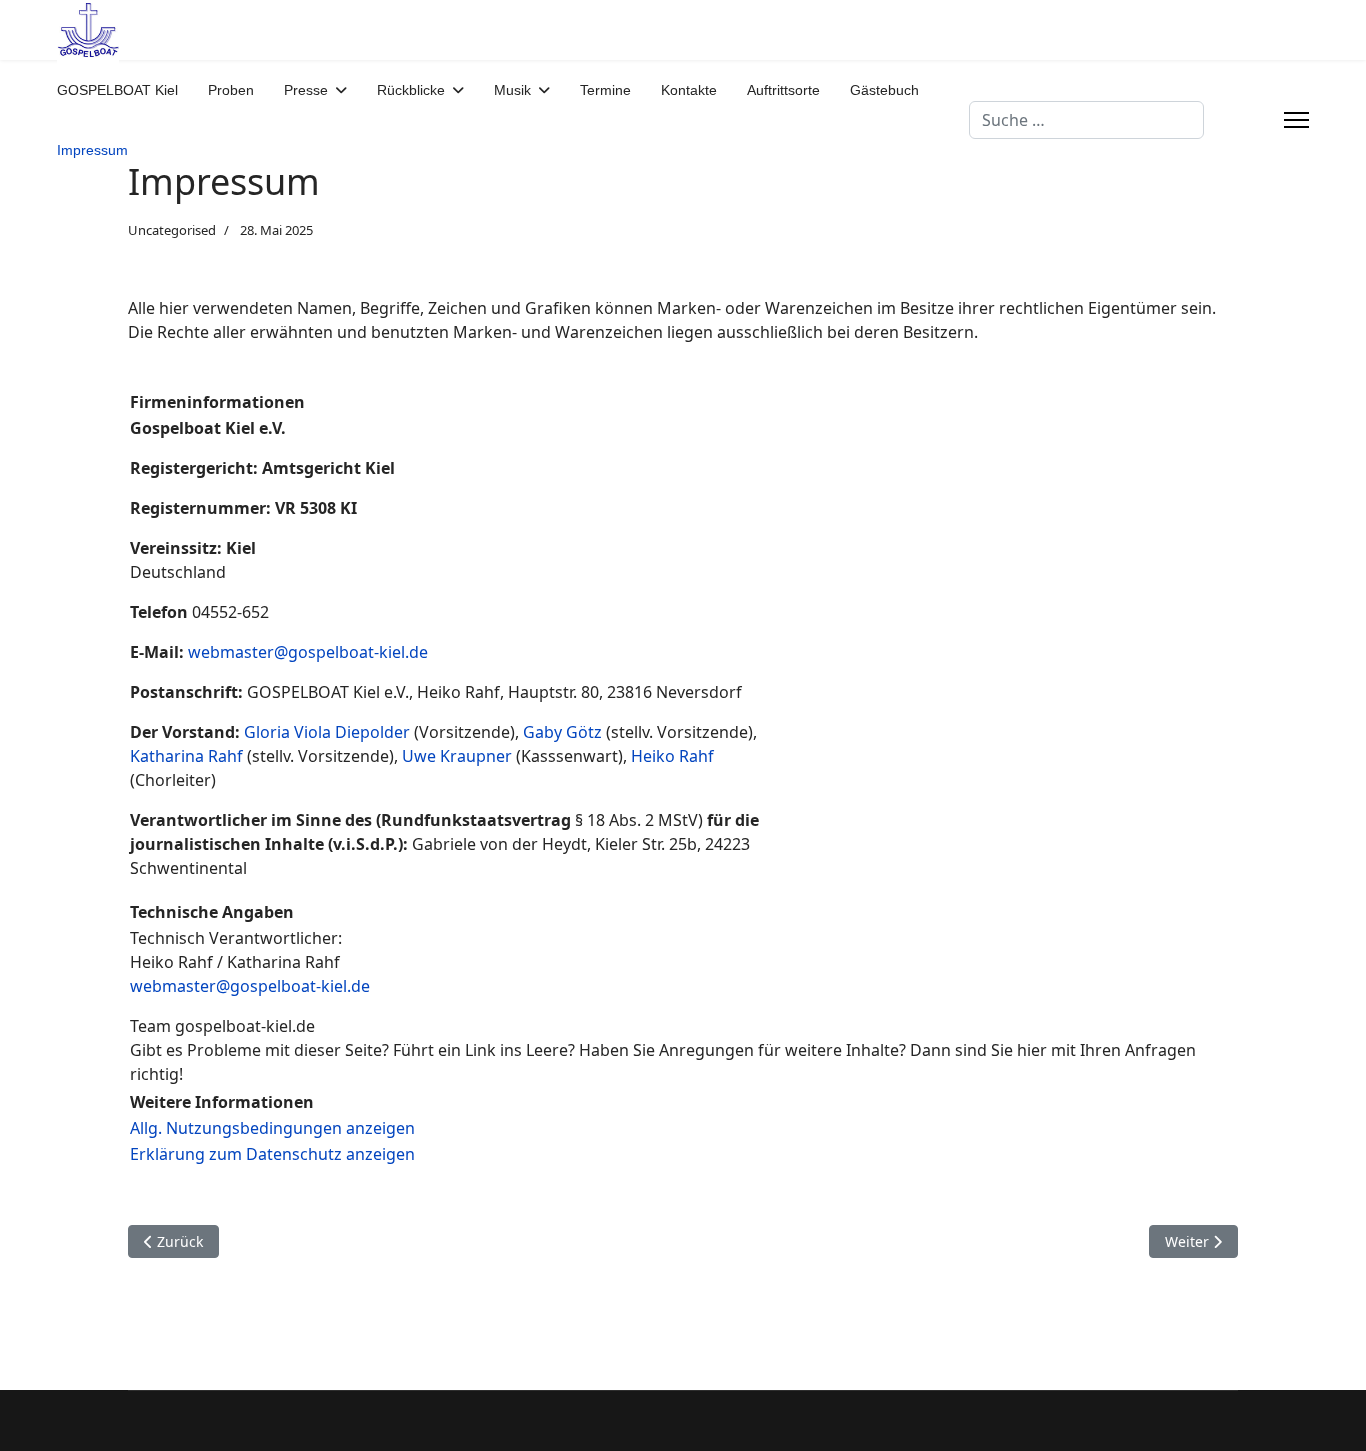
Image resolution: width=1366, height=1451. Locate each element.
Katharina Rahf (186, 756)
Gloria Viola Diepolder (329, 732)
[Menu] (1296, 120)
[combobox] (1086, 120)
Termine (605, 90)
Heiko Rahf (672, 756)
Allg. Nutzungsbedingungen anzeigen (272, 1128)
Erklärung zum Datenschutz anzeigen (272, 1154)
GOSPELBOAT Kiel (117, 90)
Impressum (92, 150)
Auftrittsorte (783, 90)
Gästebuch (884, 90)
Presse (306, 90)
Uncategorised (172, 230)
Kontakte (689, 90)
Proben (231, 90)
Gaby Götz (562, 732)
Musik (512, 90)
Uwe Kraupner (457, 756)
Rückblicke (411, 90)
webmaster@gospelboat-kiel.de (308, 652)
